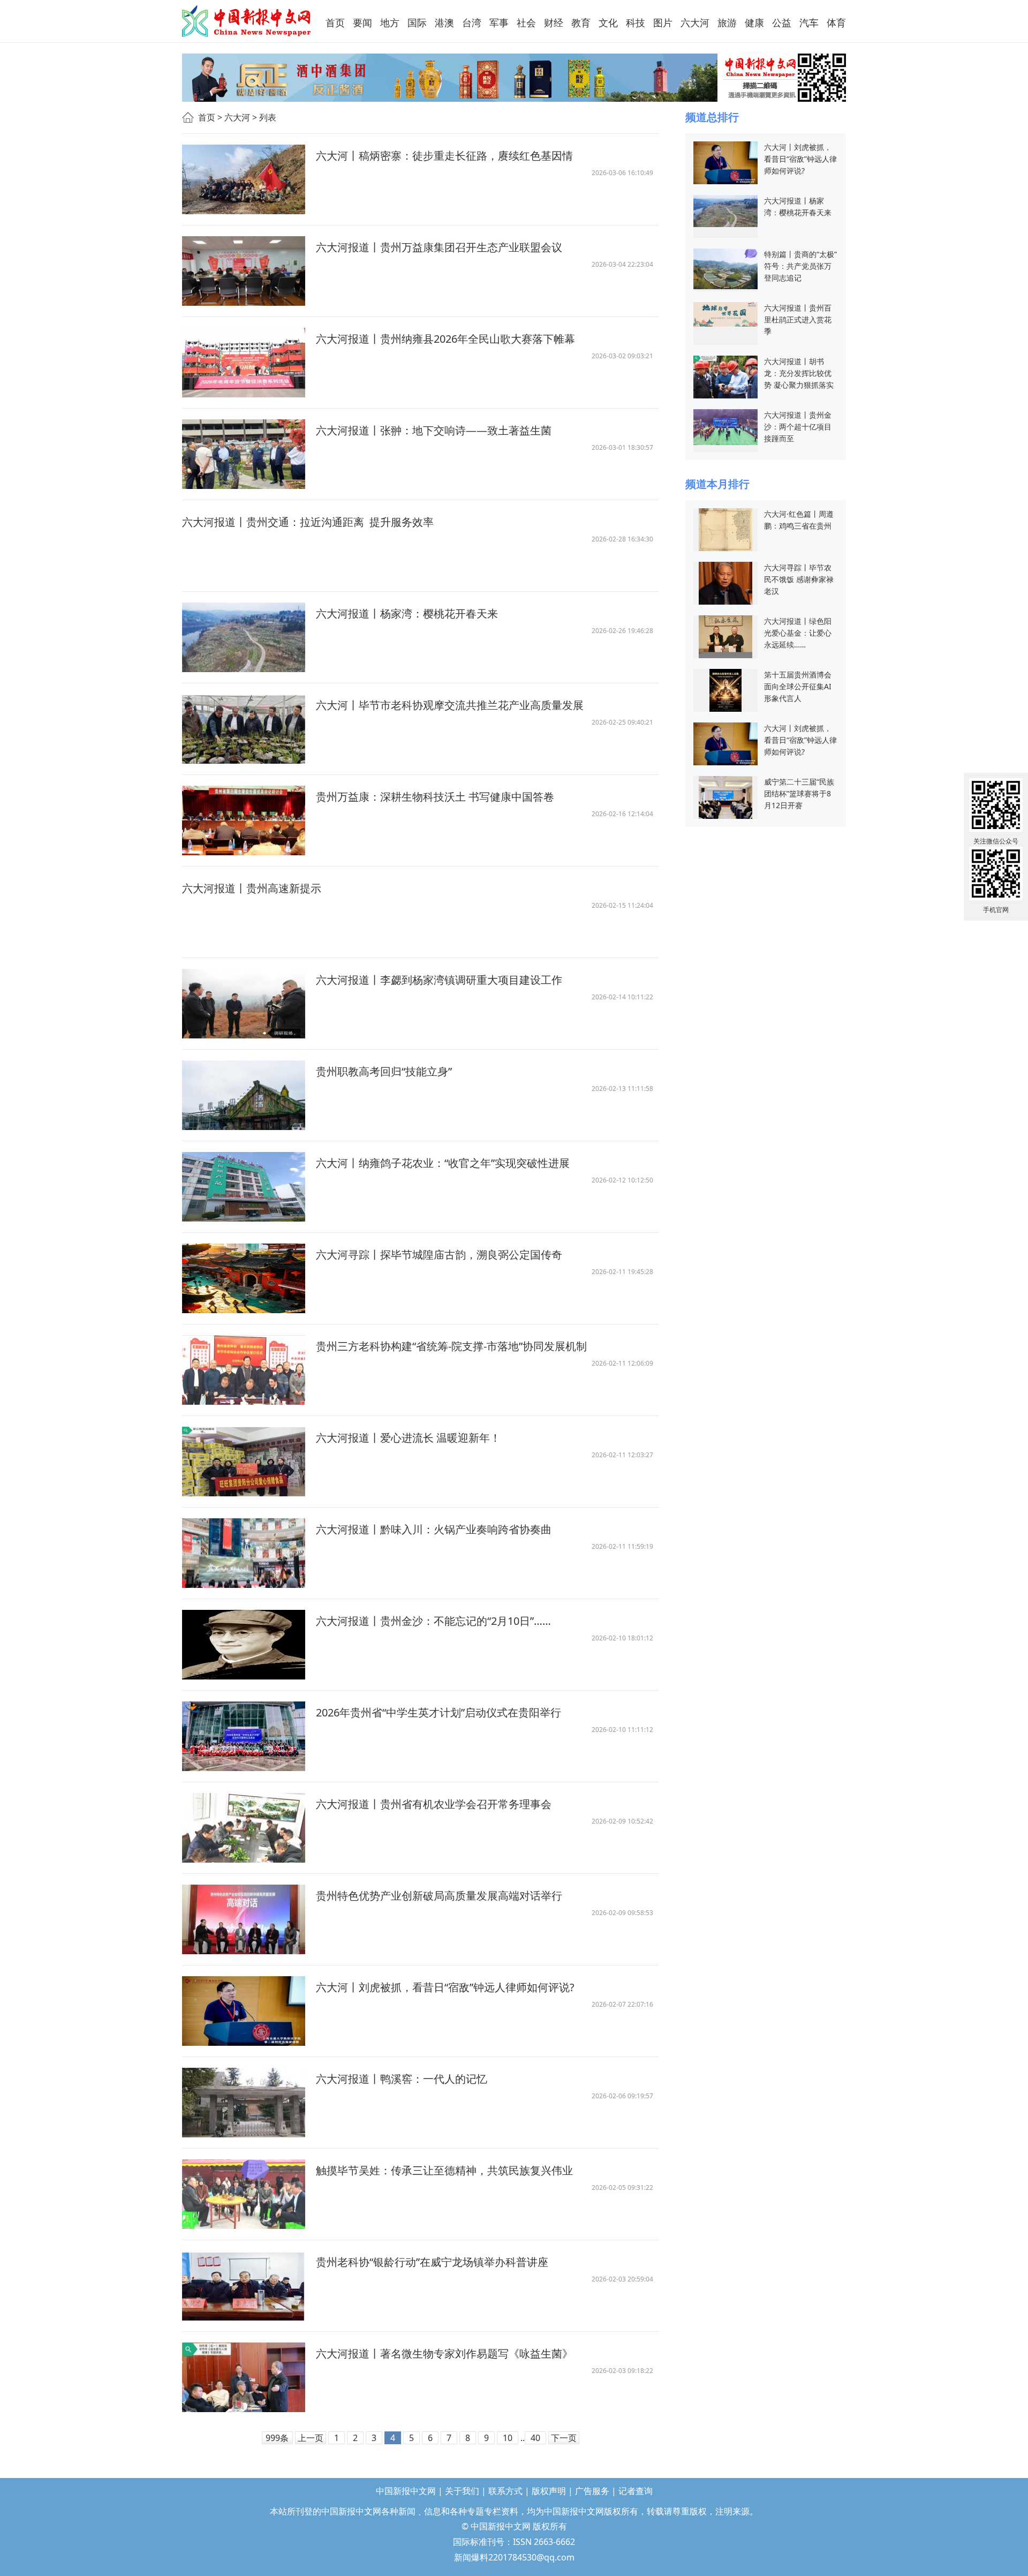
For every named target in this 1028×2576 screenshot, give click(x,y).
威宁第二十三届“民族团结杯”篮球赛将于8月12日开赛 (799, 793)
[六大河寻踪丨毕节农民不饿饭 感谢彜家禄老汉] (725, 582)
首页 (207, 117)
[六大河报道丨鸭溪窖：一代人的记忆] (244, 2103)
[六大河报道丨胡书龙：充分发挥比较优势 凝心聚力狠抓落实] (725, 376)
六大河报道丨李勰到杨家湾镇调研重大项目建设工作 (439, 980)
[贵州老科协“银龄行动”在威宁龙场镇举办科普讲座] (244, 2286)
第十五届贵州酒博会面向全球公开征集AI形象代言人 (798, 686)
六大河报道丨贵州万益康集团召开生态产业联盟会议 (439, 247)
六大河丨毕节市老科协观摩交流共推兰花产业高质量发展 (450, 705)
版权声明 (549, 2491)
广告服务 (592, 2491)
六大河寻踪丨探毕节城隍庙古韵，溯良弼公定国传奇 (439, 1255)
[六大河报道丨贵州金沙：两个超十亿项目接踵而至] (725, 426)
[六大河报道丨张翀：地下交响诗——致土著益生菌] (244, 454)
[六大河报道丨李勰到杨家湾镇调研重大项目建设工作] (244, 1004)
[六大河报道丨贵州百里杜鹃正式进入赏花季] (725, 314)
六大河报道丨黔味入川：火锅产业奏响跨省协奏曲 (435, 1529)
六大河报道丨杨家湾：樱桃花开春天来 (407, 613)
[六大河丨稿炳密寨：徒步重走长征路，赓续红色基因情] (244, 179)
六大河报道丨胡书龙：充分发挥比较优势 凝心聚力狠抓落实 (799, 373)
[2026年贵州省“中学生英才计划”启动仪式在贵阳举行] (244, 1736)
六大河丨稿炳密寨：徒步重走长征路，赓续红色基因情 (444, 156)
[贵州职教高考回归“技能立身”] (244, 1095)
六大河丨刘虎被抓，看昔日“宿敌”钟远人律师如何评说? (445, 1987)
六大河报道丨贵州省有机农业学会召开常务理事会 (434, 1804)
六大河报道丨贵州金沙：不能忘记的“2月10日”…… (433, 1621)
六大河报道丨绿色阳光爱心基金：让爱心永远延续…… (798, 633)
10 (508, 2438)
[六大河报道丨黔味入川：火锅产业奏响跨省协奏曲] (244, 1553)
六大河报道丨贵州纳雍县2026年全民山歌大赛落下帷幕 (445, 339)
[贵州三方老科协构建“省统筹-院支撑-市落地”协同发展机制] (244, 1370)
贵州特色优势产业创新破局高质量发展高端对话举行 (439, 1896)
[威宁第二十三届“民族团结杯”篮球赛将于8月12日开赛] (725, 797)
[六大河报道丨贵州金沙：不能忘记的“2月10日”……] (244, 1645)
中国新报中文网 (247, 21)
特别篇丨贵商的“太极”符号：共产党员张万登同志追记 (800, 266)
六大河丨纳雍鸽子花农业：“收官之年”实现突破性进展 (443, 1163)
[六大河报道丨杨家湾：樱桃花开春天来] (244, 637)
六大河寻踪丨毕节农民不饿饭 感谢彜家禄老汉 (799, 579)
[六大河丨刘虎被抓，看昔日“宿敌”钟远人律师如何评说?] (244, 2011)
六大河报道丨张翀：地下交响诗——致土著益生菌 (434, 430)
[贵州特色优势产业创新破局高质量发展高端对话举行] (244, 1919)
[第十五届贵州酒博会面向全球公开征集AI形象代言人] (725, 690)
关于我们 (462, 2491)
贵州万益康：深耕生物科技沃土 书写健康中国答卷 (435, 797)
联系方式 (505, 2491)
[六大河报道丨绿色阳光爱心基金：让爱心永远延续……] (725, 636)
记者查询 (636, 2491)
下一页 (564, 2438)
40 (535, 2438)
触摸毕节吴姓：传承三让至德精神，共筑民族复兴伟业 (444, 2170)
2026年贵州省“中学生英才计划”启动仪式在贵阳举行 (439, 1712)
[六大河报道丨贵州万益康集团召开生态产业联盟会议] (244, 271)
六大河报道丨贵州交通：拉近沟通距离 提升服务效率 (308, 522)
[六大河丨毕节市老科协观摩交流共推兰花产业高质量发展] (244, 729)
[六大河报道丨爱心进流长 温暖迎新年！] (244, 1462)
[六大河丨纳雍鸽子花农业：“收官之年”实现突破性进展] (244, 1187)
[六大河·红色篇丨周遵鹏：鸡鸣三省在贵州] (725, 529)
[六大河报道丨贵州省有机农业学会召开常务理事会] (244, 1828)
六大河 (237, 117)
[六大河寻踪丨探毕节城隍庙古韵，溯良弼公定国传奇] (244, 1278)
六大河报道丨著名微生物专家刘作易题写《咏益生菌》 (444, 2353)
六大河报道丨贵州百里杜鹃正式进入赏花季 (798, 319)
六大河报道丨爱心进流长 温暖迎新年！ (408, 1438)
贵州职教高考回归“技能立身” (384, 1071)
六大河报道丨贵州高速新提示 (252, 888)
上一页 (311, 2438)
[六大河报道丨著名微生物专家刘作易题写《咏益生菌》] (244, 2377)
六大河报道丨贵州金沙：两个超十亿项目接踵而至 (798, 427)
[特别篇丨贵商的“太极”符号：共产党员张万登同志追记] (725, 268)
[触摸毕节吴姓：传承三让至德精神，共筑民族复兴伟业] (244, 2194)
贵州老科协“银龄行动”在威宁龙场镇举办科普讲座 (432, 2262)
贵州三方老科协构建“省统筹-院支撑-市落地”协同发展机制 (451, 1346)
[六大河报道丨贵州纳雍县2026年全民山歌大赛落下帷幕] (244, 363)
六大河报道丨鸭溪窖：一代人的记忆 (402, 2079)
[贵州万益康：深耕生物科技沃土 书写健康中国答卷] (244, 820)
